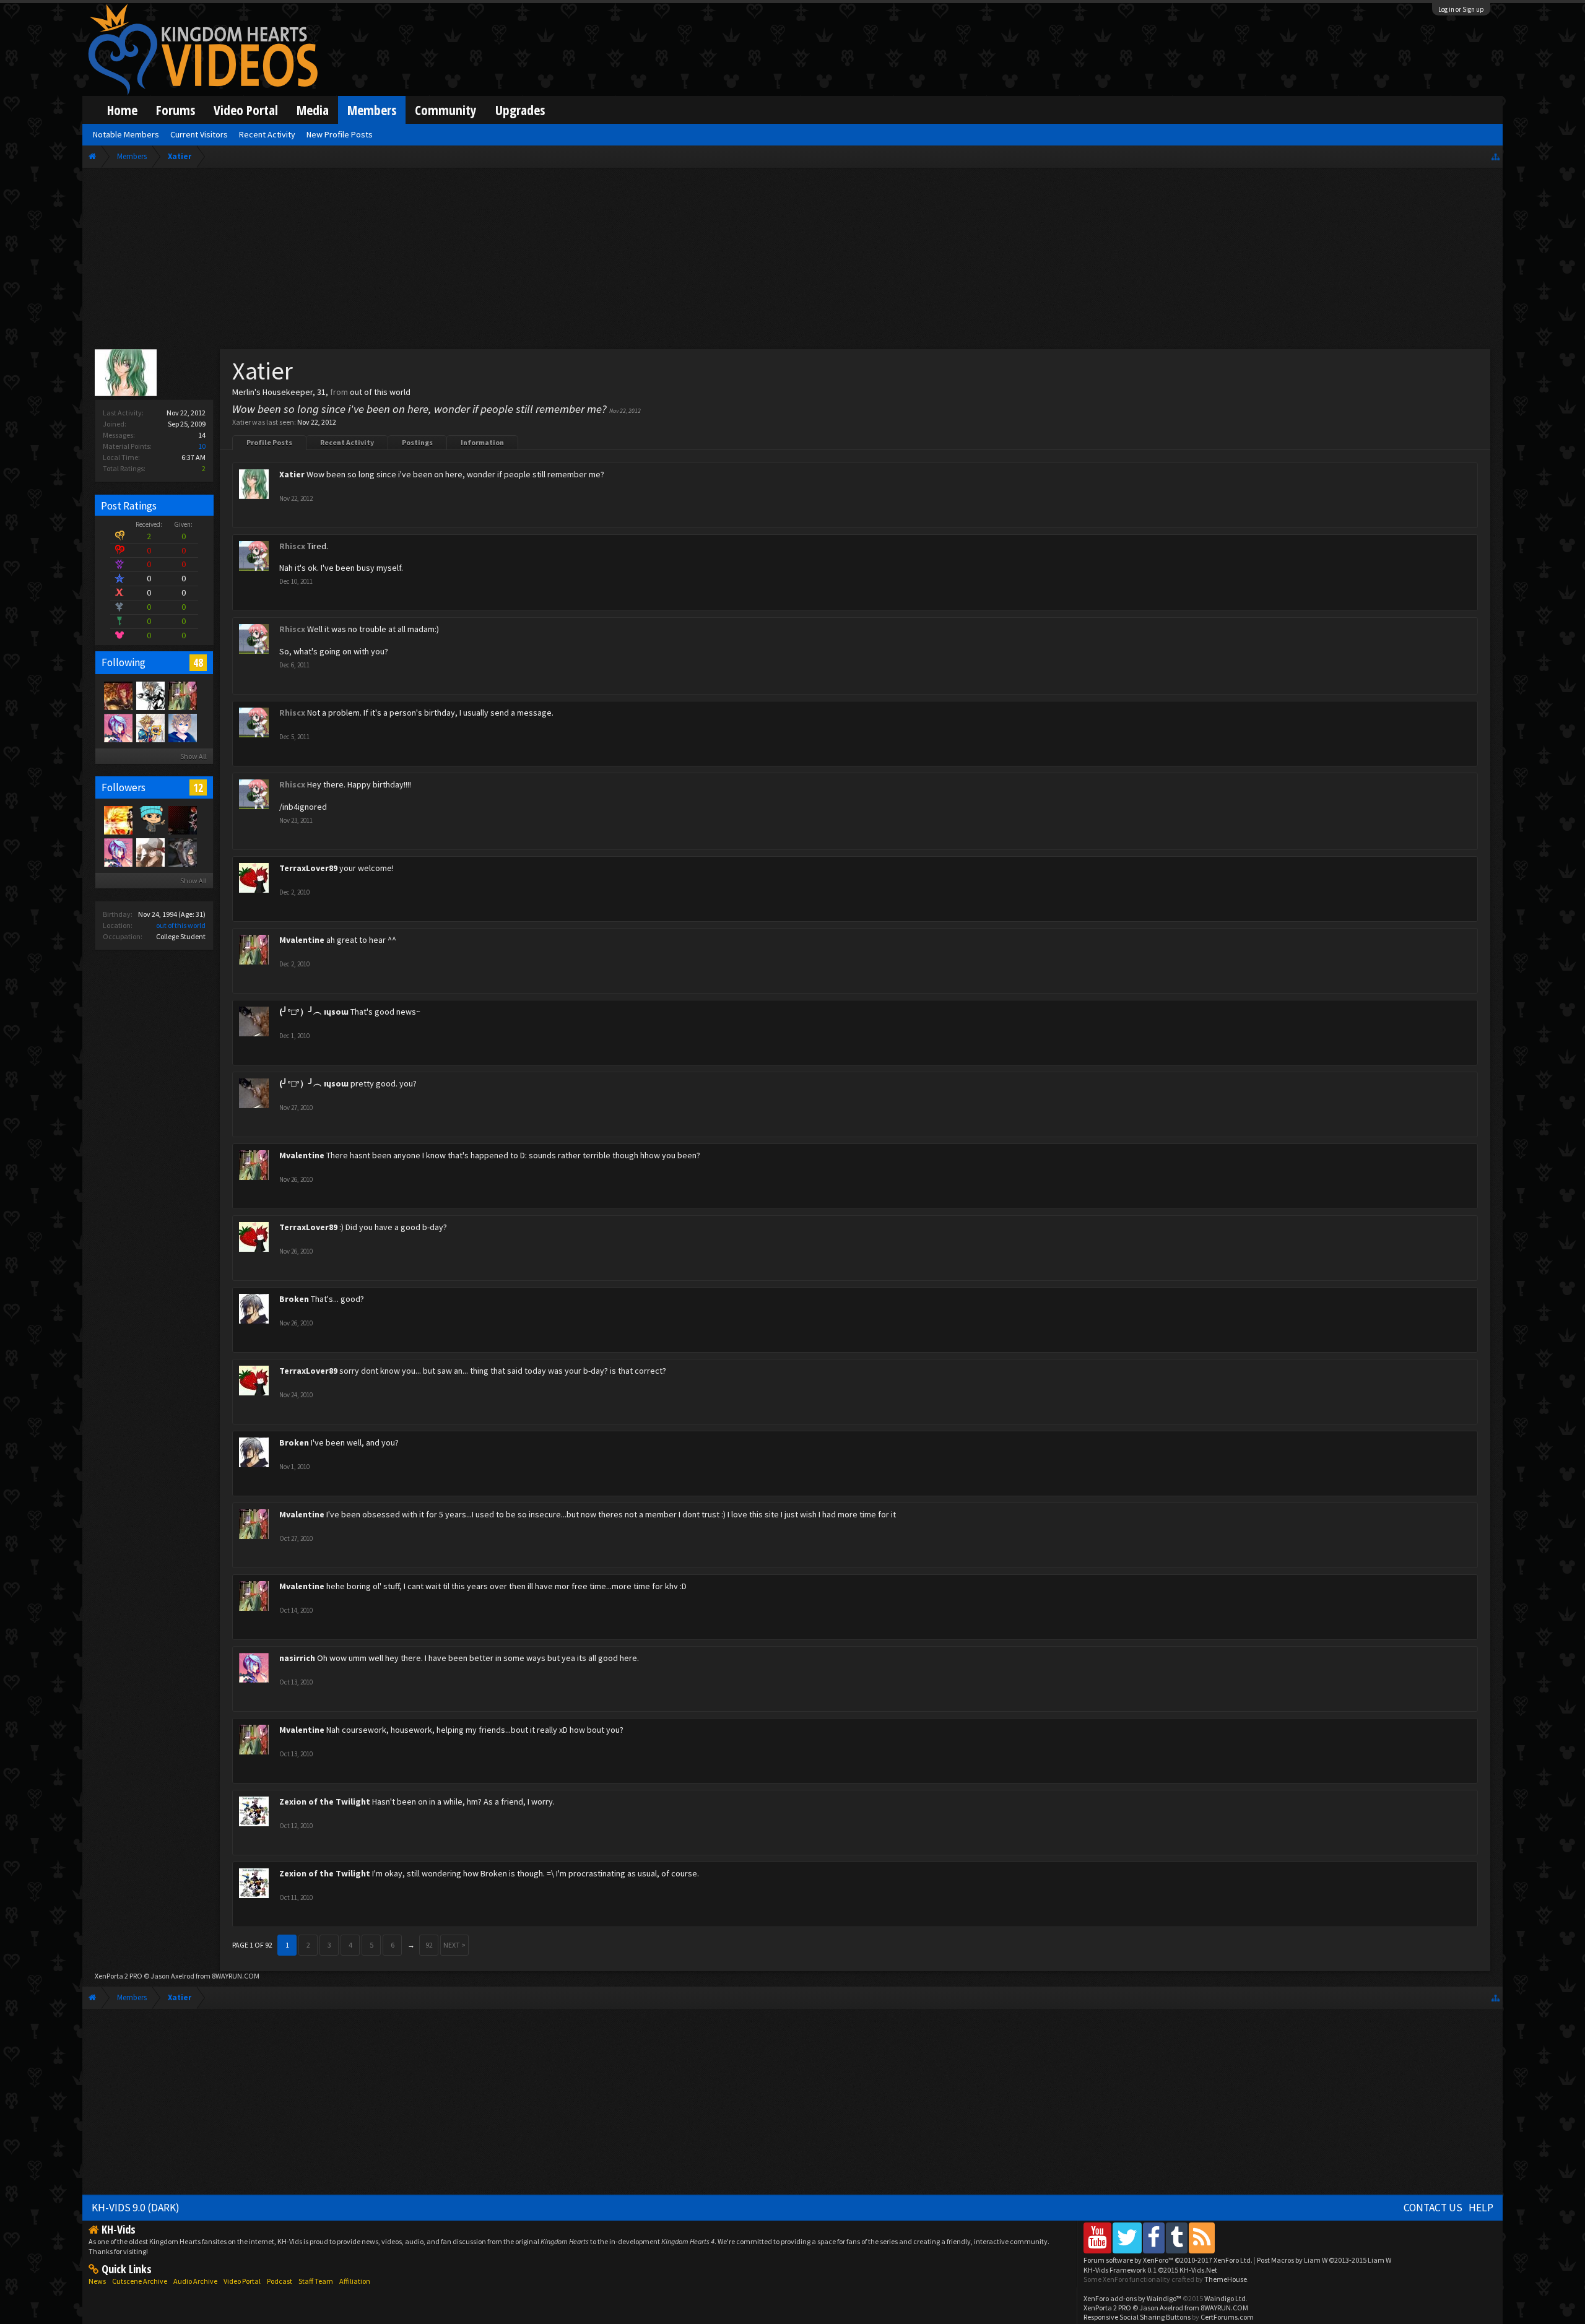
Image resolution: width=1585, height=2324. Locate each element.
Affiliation (355, 2281)
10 (202, 446)
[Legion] (150, 695)
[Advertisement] (792, 261)
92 (429, 1945)
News (97, 2281)
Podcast (280, 2281)
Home (122, 110)
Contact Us (1433, 2208)
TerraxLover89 (308, 868)
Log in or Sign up (1461, 9)
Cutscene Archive (140, 2281)
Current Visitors (199, 134)
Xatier (292, 474)
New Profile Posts (340, 134)
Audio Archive (195, 2281)
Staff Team (316, 2281)
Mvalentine (302, 940)
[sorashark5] (150, 727)
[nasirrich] (118, 727)
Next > (454, 1945)
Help (1481, 2208)
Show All (193, 756)
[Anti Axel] (182, 820)
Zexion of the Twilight (325, 1802)
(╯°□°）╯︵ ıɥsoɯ (314, 1012)
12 (198, 787)
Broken (294, 1299)
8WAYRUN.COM (236, 1976)
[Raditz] (118, 820)
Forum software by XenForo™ (1168, 2260)
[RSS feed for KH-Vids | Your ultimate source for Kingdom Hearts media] (1202, 2238)
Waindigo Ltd (1225, 2298)
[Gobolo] (150, 820)
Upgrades (520, 110)
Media (313, 110)
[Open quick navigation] (1496, 156)
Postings (417, 442)
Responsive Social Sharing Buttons (1137, 2317)
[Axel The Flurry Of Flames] (118, 695)
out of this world (181, 925)
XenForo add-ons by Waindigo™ (1132, 2298)
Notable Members (126, 134)
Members (372, 110)
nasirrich (297, 1658)
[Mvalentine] (182, 695)
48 (198, 662)
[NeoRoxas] (182, 727)
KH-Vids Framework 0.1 (1150, 2270)
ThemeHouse (1226, 2279)
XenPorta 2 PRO (119, 1976)
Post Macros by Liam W (1324, 2260)
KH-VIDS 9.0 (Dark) (136, 2208)
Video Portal (246, 110)
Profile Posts (269, 442)
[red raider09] (150, 852)
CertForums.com (1227, 2317)
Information (482, 442)
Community (446, 110)
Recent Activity (347, 442)
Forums (176, 110)
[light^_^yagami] (182, 852)
